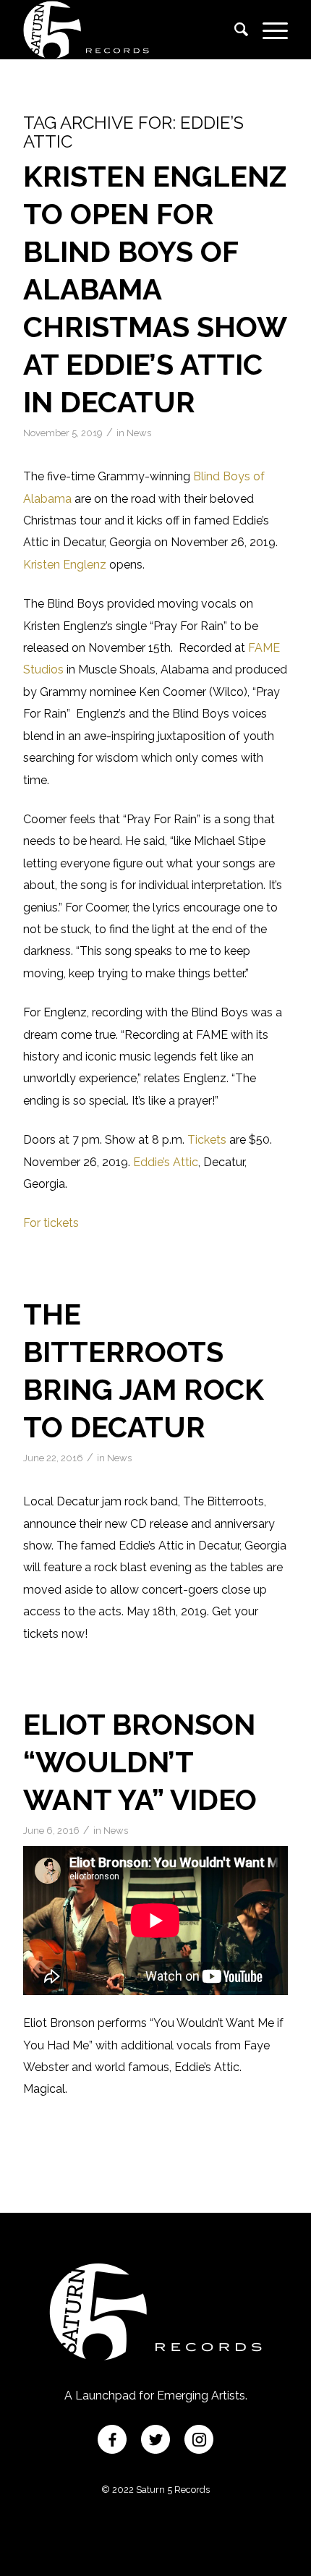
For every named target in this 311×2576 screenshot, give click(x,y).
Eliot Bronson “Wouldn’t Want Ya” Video (140, 1762)
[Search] (234, 30)
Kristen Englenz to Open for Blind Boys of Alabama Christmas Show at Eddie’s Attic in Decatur (155, 289)
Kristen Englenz (65, 565)
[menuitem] (234, 30)
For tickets (51, 1223)
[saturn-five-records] (129, 30)
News (139, 433)
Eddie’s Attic (166, 1162)
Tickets (207, 1140)
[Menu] (268, 30)
